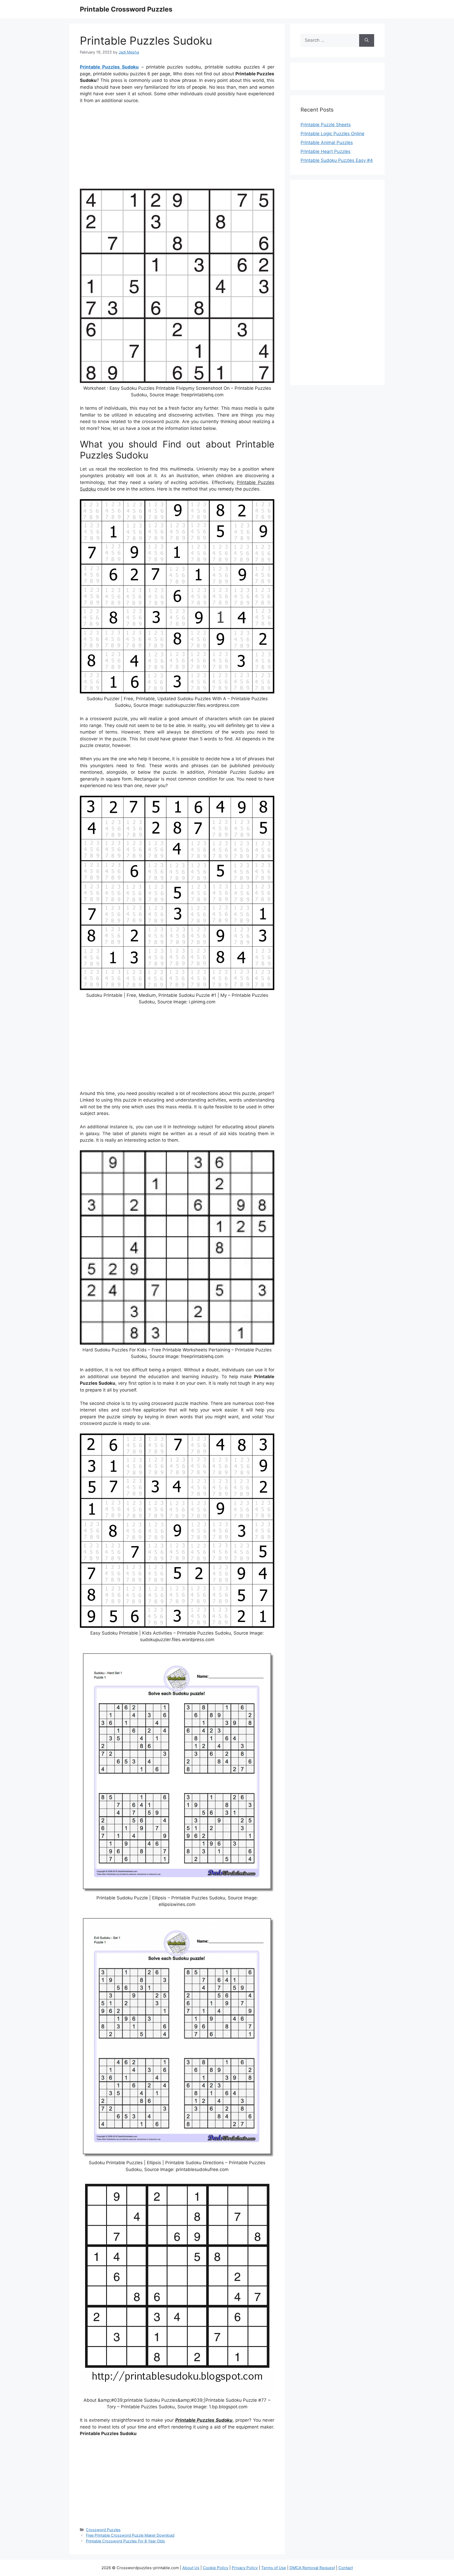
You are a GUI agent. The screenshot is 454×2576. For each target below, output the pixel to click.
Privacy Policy (245, 2568)
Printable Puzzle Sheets (326, 125)
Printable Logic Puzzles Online (332, 134)
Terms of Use (274, 2568)
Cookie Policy (216, 2568)
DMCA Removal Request (312, 2568)
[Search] (367, 40)
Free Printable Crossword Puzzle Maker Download (130, 2535)
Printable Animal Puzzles (327, 143)
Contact (346, 2568)
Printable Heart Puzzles (326, 151)
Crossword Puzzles (103, 2530)
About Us (191, 2568)
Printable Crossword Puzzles (126, 9)
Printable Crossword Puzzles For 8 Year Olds (125, 2541)
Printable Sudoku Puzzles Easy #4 (337, 160)
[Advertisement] (177, 147)
